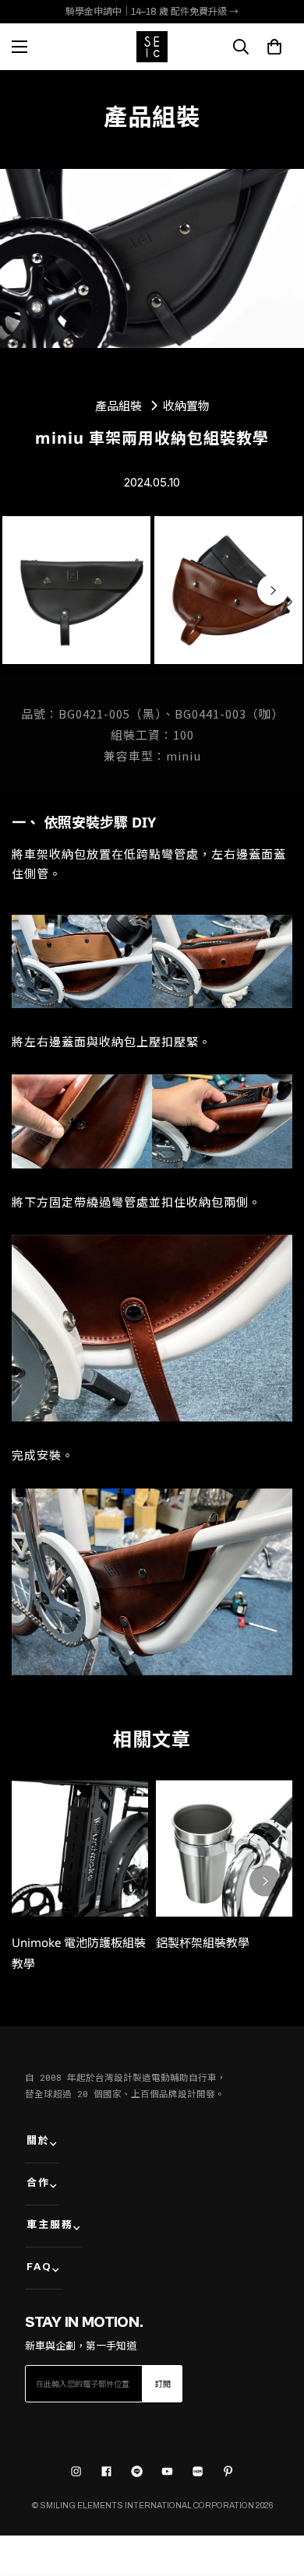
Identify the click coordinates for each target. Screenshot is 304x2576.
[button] (274, 47)
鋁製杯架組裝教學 (203, 1942)
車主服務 (50, 2225)
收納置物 (186, 406)
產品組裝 (118, 405)
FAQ (39, 2267)
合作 (38, 2183)
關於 (38, 2141)
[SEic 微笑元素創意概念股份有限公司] (152, 47)
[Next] (273, 590)
